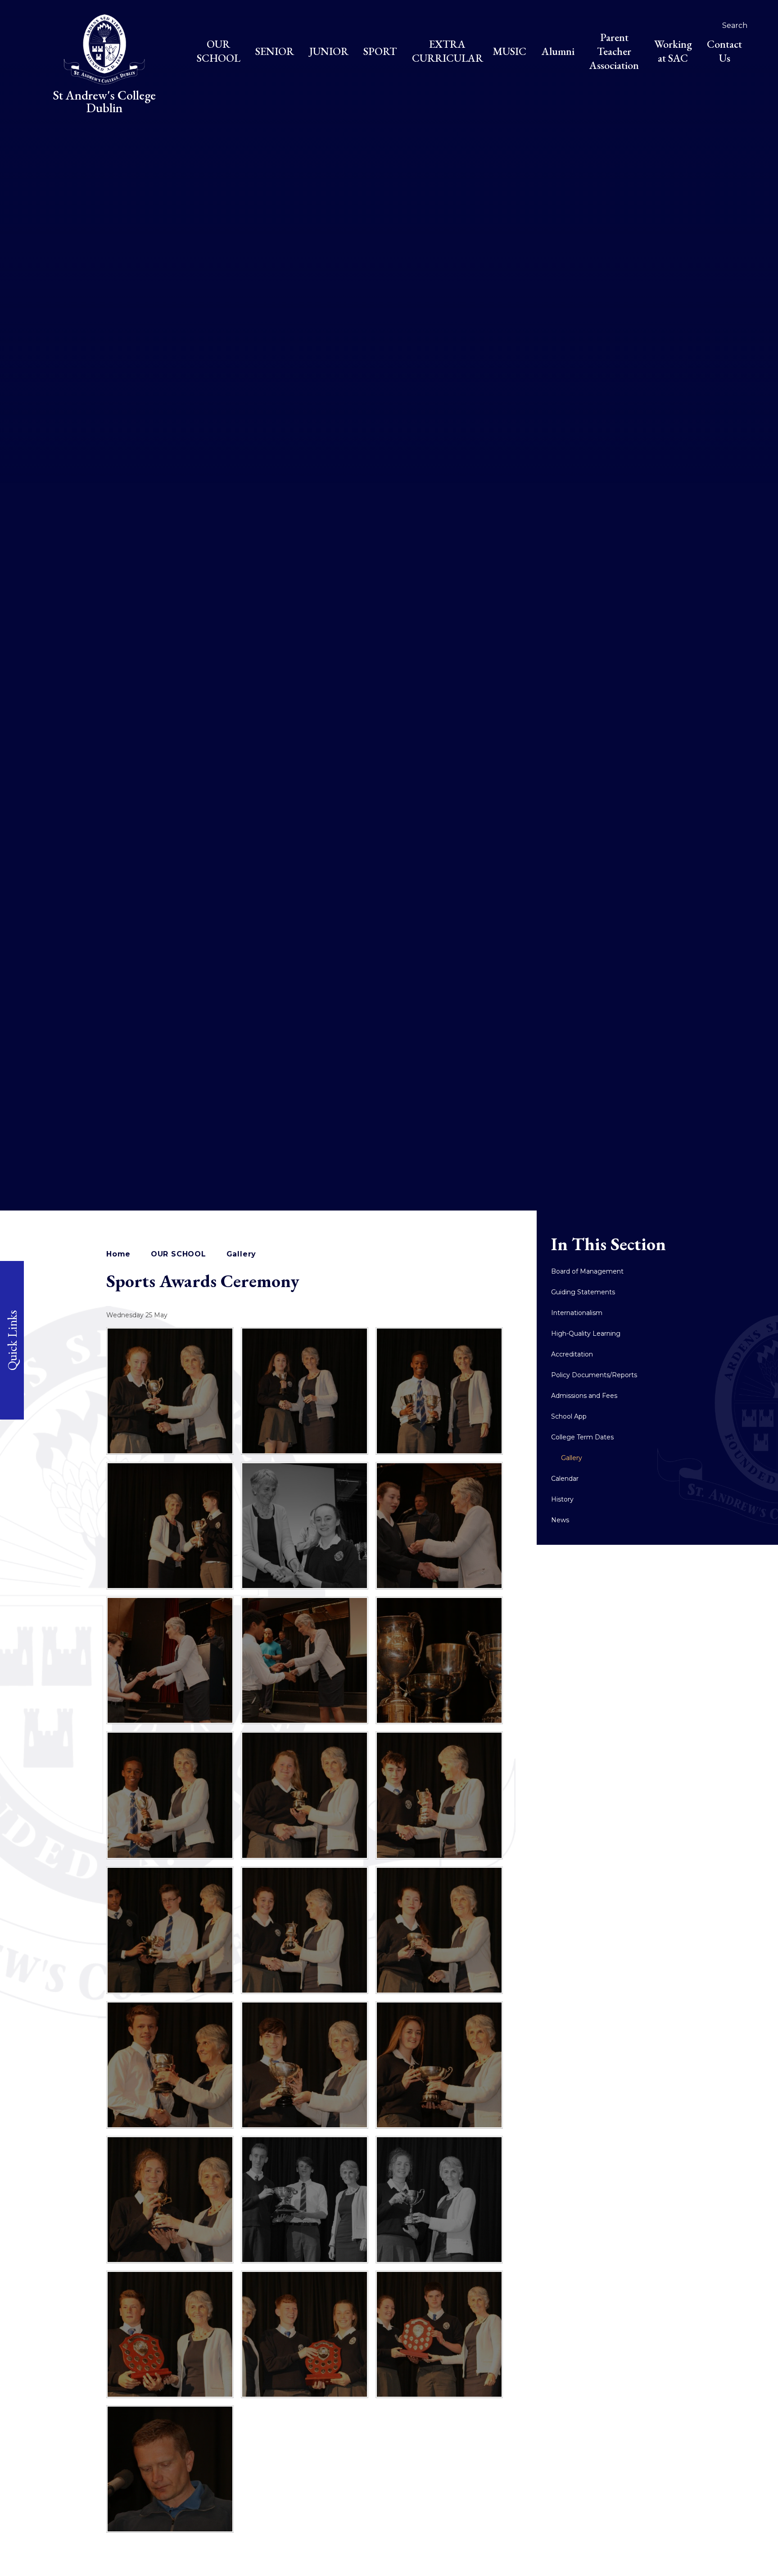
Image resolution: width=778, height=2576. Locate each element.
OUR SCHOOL (179, 1254)
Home (118, 1254)
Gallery (242, 1254)
